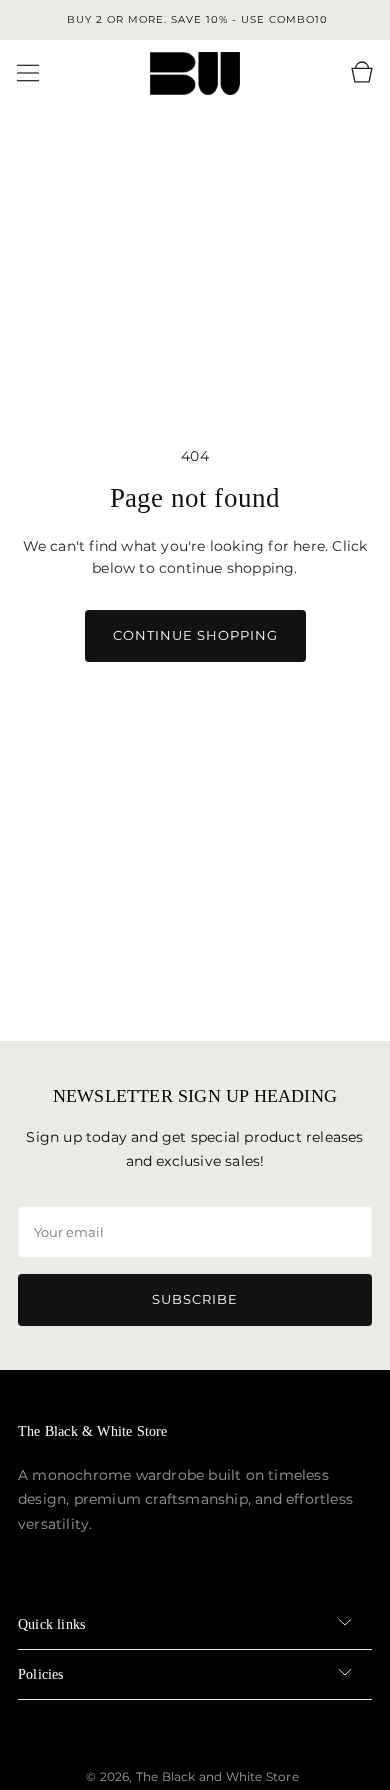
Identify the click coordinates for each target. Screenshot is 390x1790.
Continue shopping (195, 635)
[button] (28, 73)
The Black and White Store (217, 1776)
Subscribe (195, 1299)
